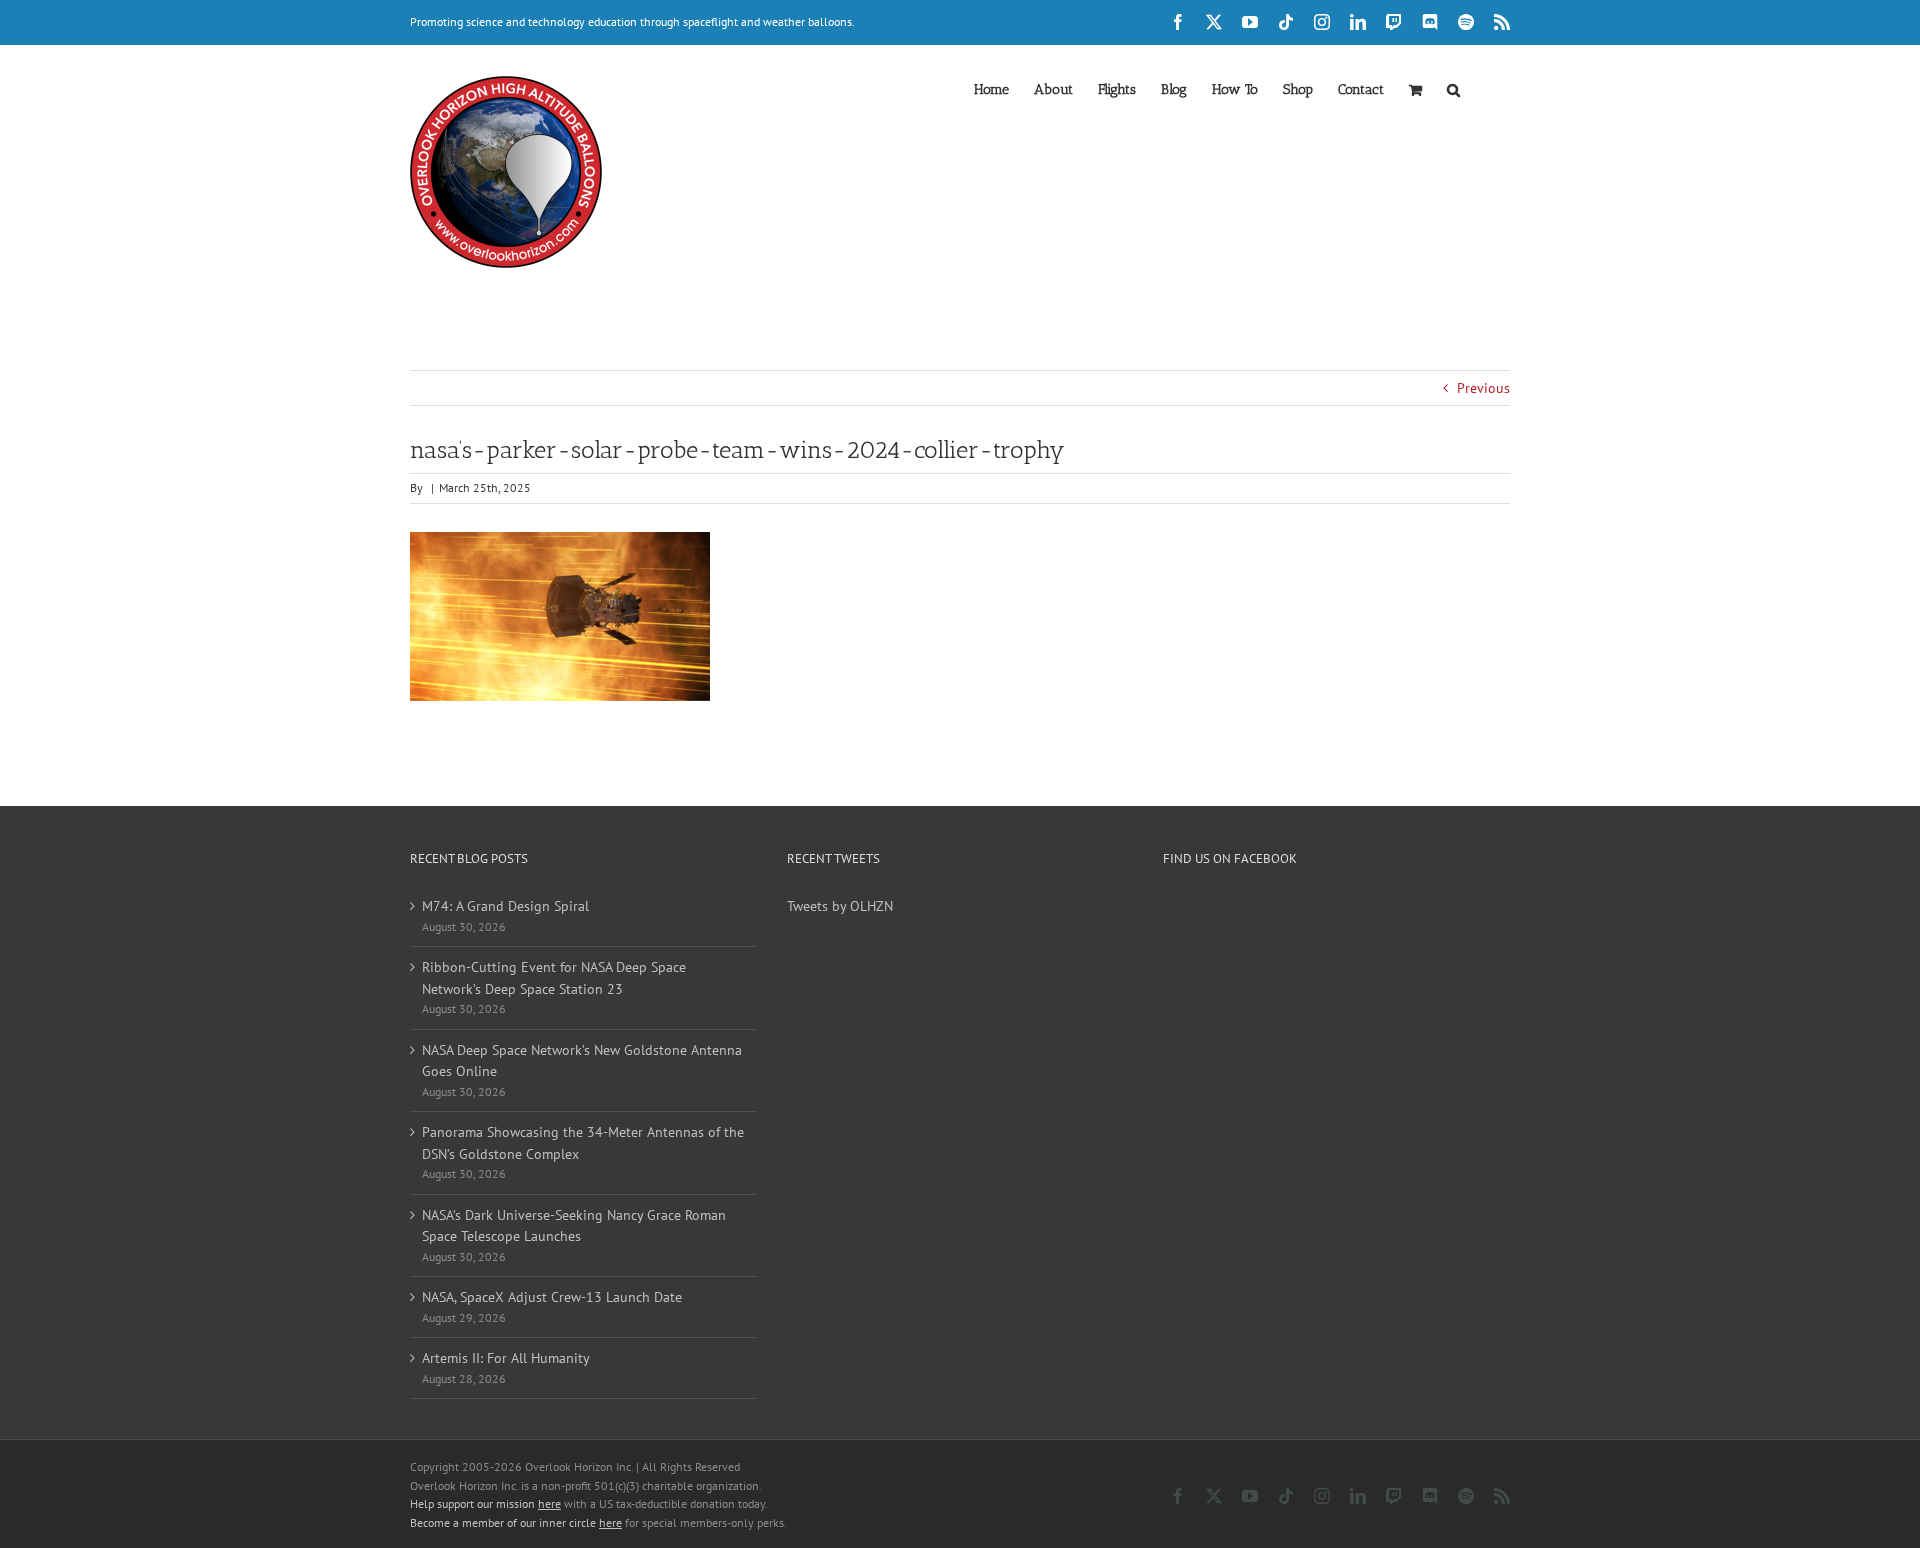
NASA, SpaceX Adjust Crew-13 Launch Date (552, 1297)
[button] (1453, 88)
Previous (1483, 388)
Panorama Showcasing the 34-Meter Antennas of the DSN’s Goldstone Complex (583, 1143)
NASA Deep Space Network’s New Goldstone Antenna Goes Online (582, 1061)
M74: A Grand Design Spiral (505, 906)
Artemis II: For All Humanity (506, 1358)
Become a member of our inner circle (516, 1522)
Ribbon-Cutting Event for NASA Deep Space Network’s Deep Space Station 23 (554, 978)
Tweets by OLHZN (840, 906)
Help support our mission (485, 1503)
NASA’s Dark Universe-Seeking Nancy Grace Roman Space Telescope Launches (574, 1226)
